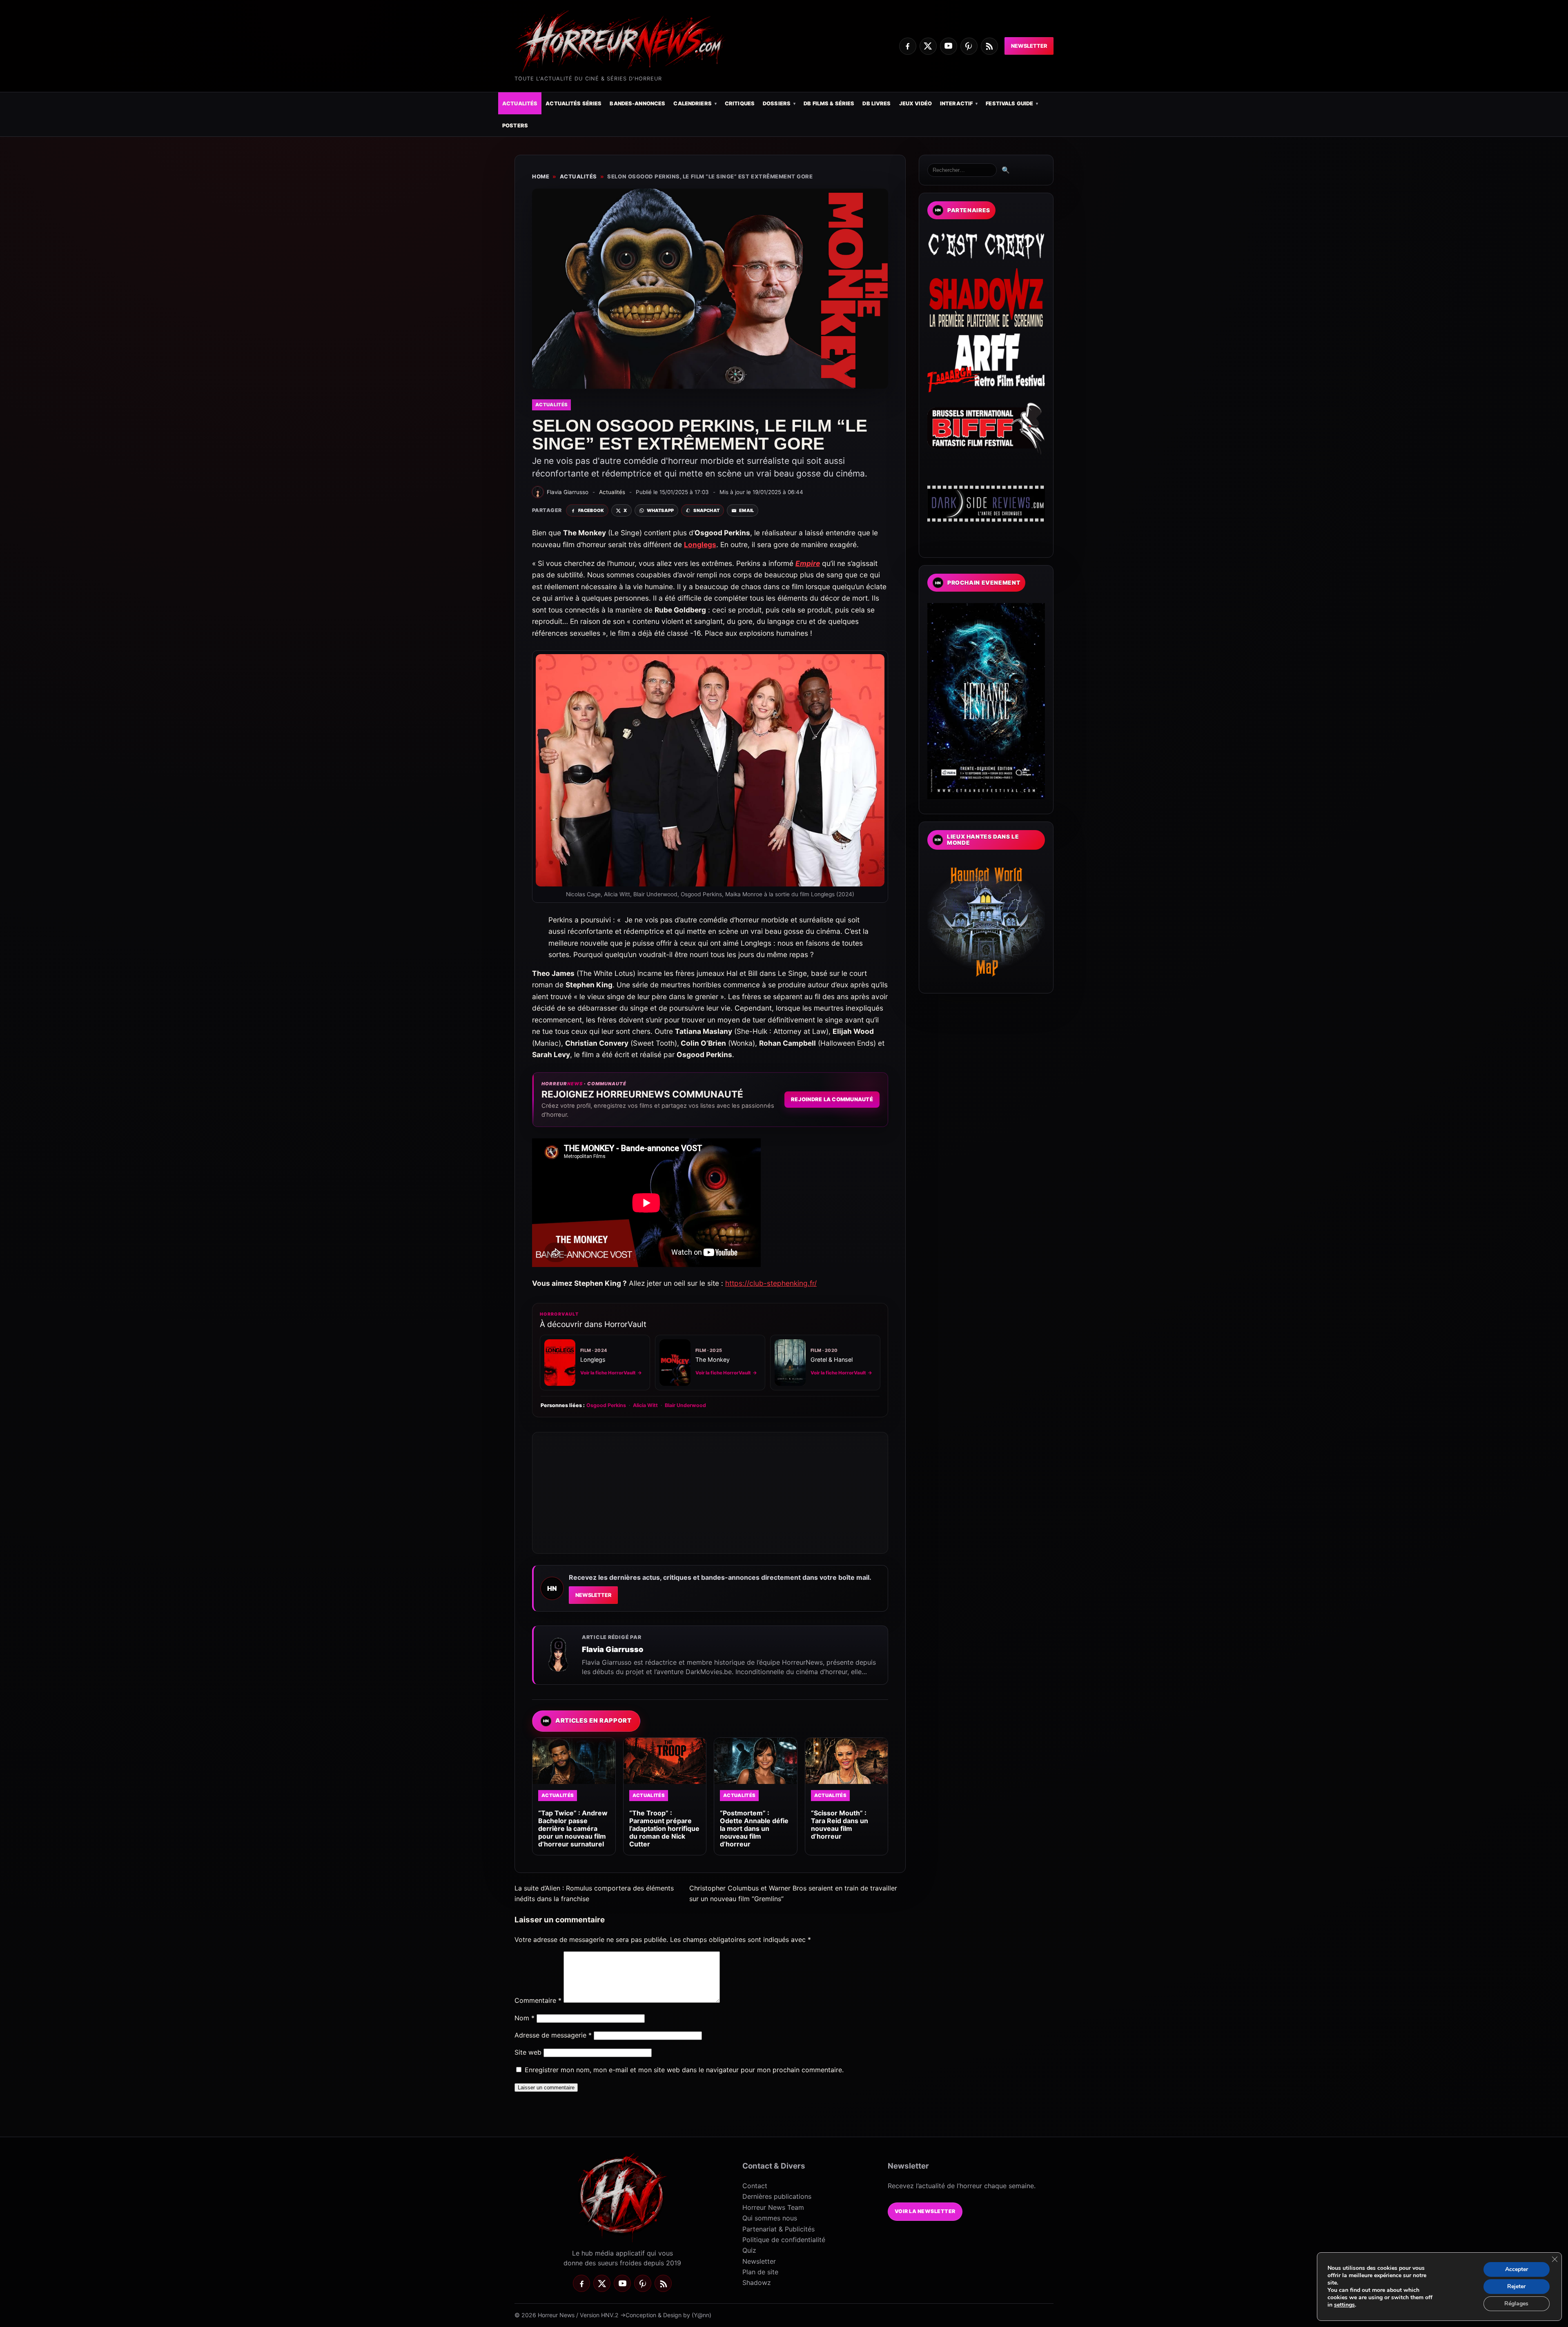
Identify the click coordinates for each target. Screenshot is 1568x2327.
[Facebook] (908, 46)
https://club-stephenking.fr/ (771, 1283)
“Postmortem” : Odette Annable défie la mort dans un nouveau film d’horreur (754, 1829)
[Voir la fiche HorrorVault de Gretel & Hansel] (790, 1363)
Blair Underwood (685, 1405)
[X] (928, 46)
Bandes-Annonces (637, 104)
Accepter (1517, 2269)
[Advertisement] (710, 1493)
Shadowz (757, 2282)
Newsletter (1029, 46)
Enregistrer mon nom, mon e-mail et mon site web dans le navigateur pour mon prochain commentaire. (684, 2070)
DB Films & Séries (829, 104)
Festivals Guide (1009, 104)
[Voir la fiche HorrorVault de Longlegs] (560, 1363)
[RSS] (989, 46)
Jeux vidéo (915, 104)
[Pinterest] (969, 46)
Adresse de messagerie (553, 2035)
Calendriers (692, 104)
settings (1344, 2305)
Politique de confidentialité (784, 2240)
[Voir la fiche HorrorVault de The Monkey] (675, 1363)
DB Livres (876, 104)
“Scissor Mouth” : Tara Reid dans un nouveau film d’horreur (840, 1825)
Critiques (740, 104)
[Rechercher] (962, 170)
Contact (755, 2186)
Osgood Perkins (606, 1405)
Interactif (956, 104)
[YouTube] (949, 46)
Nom (525, 2018)
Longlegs (593, 1359)
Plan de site (760, 2272)
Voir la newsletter (925, 2211)
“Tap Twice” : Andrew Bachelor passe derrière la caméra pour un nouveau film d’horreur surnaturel (573, 1829)
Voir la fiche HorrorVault (611, 1373)
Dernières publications (777, 2196)
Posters (515, 126)
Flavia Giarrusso (613, 1649)
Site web (528, 2052)
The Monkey (713, 1359)
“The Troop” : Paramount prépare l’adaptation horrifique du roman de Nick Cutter (664, 1829)
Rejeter (1516, 2286)
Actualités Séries (574, 104)
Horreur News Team (773, 2207)
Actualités (520, 104)
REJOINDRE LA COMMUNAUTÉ (832, 1099)
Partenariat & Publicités (778, 2229)
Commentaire (538, 2000)
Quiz (749, 2250)
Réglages (1516, 2304)
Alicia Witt (645, 1405)
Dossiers (777, 104)
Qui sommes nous (770, 2218)
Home (541, 176)
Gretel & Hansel (832, 1359)
